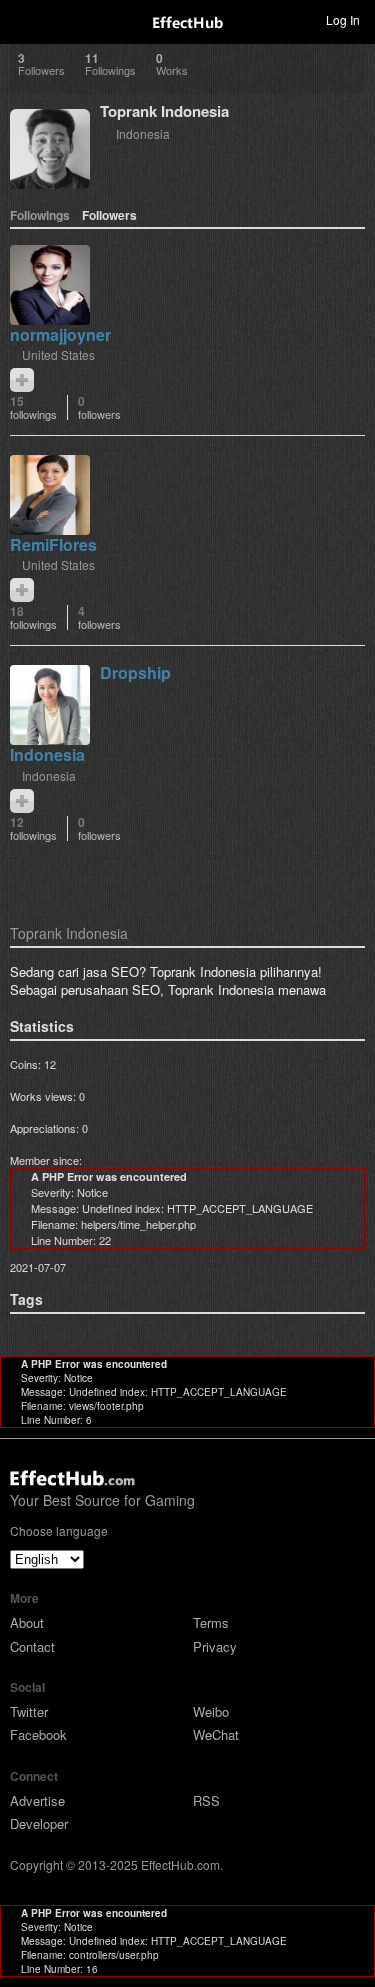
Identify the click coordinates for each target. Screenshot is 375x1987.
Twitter (29, 1711)
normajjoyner (60, 334)
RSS (206, 1800)
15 (33, 407)
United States (58, 354)
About (27, 1622)
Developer (39, 1823)
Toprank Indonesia (164, 111)
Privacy (215, 1646)
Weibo (211, 1711)
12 (33, 828)
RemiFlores (53, 544)
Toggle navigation (24, 19)
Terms (211, 1622)
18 (33, 617)
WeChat (216, 1734)
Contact (32, 1646)
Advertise (37, 1800)
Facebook (38, 1734)
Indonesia (143, 133)
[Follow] (22, 380)
